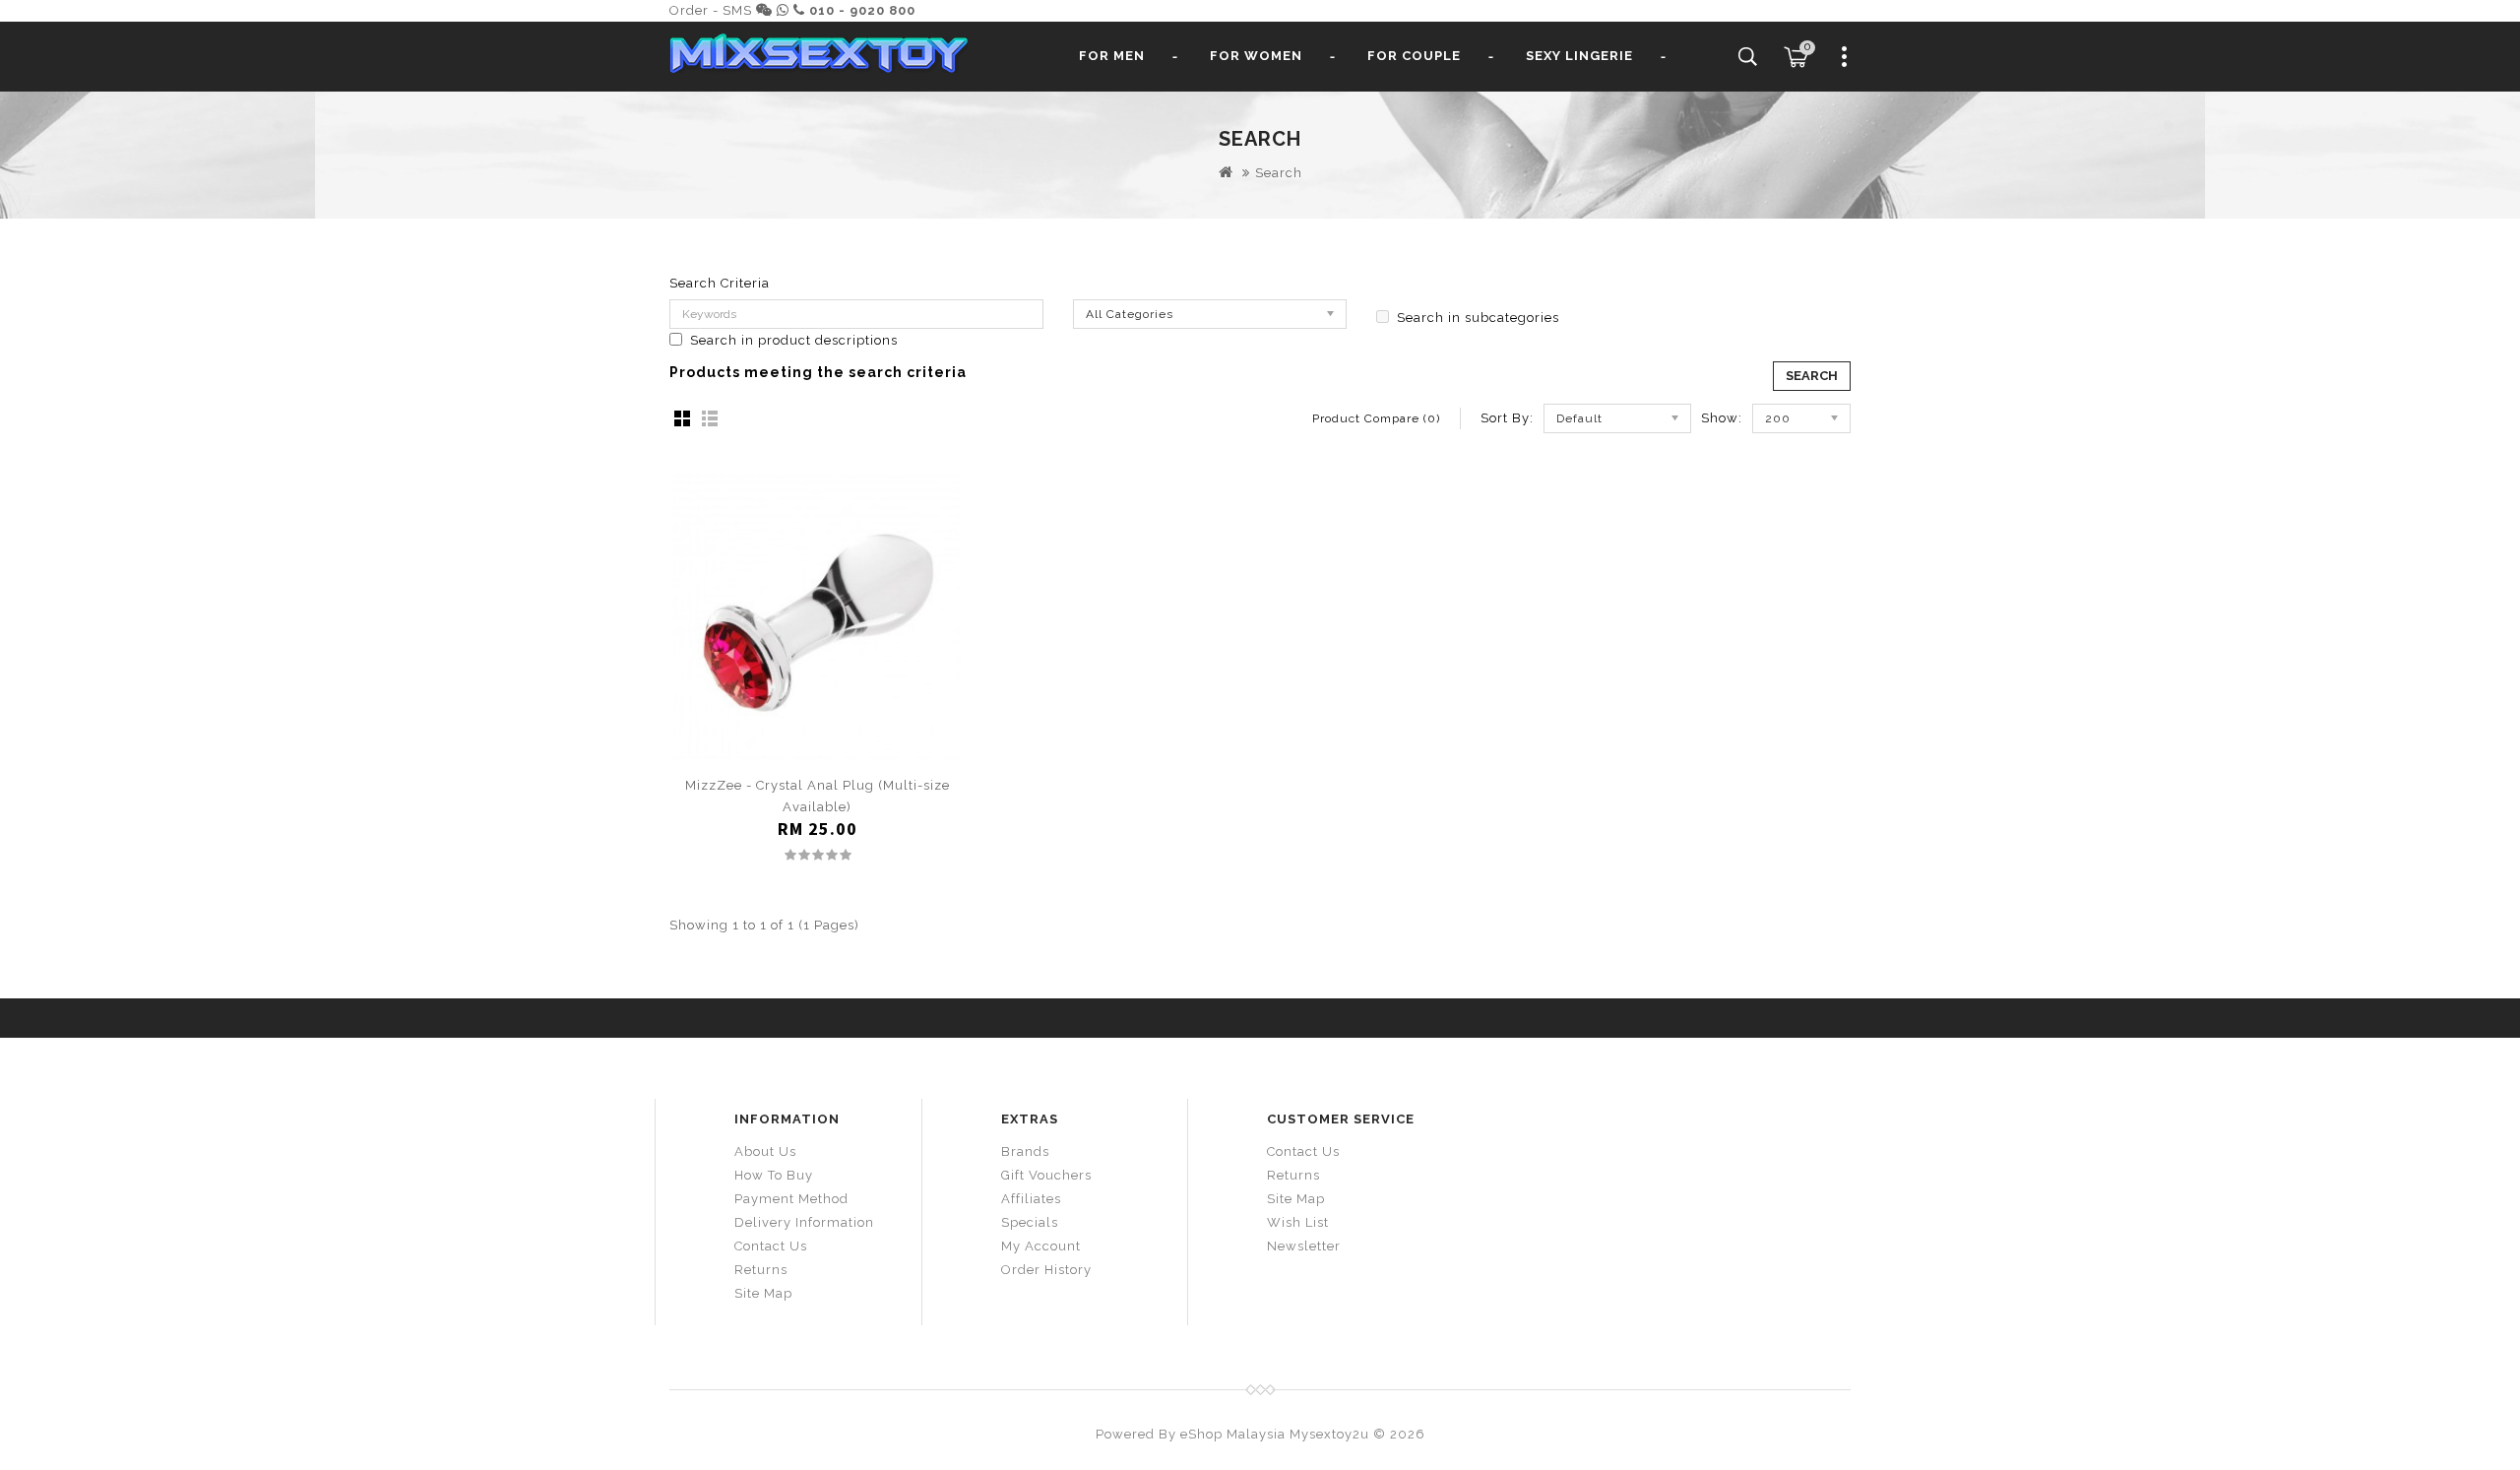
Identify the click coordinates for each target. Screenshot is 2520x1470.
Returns (761, 1270)
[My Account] (1845, 64)
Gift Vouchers (1046, 1175)
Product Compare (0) (1376, 418)
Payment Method (791, 1199)
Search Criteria (720, 283)
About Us (765, 1151)
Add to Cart (818, 751)
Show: (1722, 418)
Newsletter (1304, 1246)
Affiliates (1031, 1199)
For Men (1112, 56)
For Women (1256, 56)
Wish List (1298, 1222)
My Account (1041, 1246)
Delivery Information (804, 1222)
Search (1279, 173)
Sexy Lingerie (1579, 56)
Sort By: (1507, 418)
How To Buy (774, 1175)
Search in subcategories (1478, 318)
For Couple (1414, 56)
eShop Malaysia (1233, 1434)
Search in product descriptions (794, 340)
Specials (1030, 1222)
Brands (1025, 1151)
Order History (1046, 1270)
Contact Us (771, 1246)
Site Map (763, 1293)
